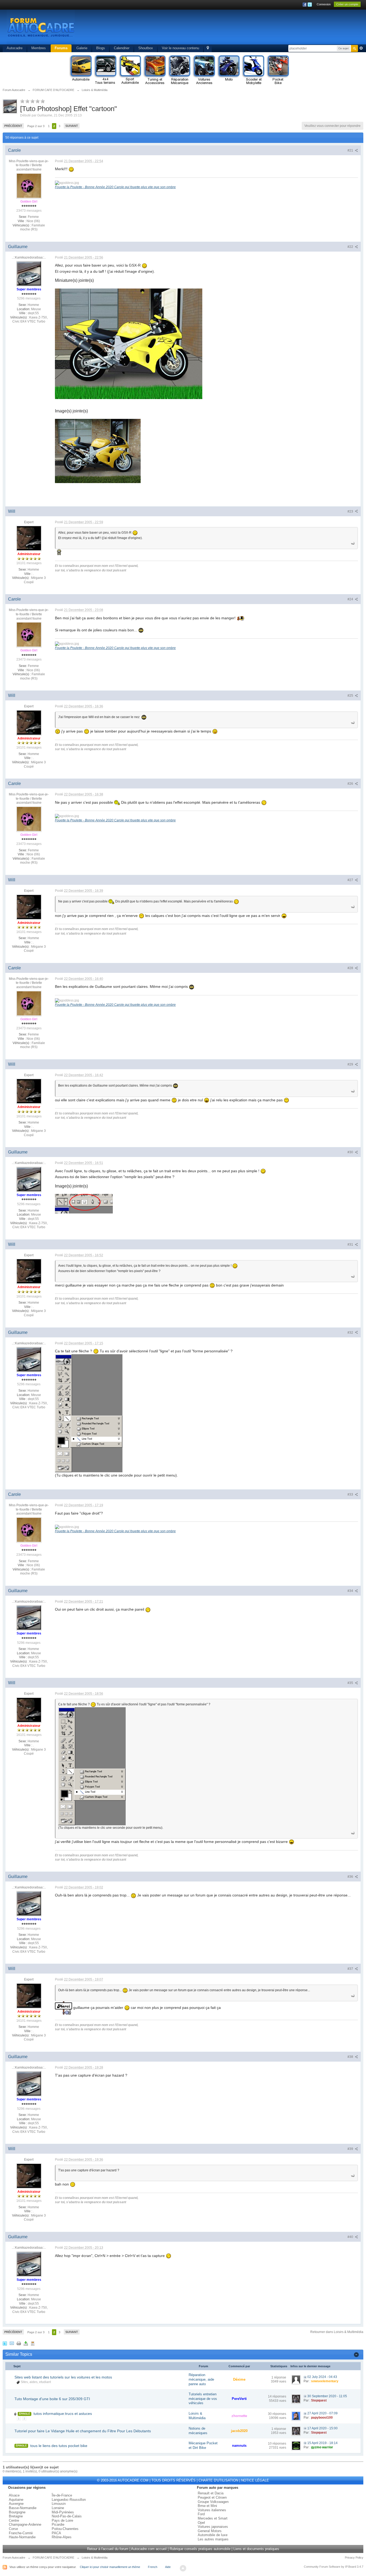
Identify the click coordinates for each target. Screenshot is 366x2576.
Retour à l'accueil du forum (108, 2549)
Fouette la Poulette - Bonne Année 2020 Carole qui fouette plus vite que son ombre (115, 187)
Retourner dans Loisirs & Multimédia (337, 2332)
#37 (351, 1969)
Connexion (324, 4)
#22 (351, 247)
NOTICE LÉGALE (255, 2480)
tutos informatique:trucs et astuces (63, 2414)
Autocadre (15, 48)
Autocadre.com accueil (149, 2549)
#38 (351, 2057)
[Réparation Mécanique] (179, 70)
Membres (39, 48)
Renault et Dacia (211, 2493)
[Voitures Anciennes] (204, 70)
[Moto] (229, 70)
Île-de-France (62, 2495)
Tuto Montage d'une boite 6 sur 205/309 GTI (52, 2399)
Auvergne (16, 2504)
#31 (351, 1245)
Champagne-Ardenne (25, 2524)
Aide (168, 2567)
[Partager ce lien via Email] (12, 2343)
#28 (351, 968)
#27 (351, 880)
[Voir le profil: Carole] (29, 185)
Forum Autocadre (14, 2558)
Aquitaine (16, 2500)
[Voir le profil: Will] (29, 538)
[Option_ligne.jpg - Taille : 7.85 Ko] (84, 1204)
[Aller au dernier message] (305, 2377)
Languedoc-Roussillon (69, 2500)
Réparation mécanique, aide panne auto (201, 2379)
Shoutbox (146, 48)
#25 (351, 696)
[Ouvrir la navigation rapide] (208, 48)
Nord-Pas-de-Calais (67, 2516)
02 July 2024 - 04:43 (322, 2377)
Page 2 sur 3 (36, 126)
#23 (351, 511)
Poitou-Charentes (65, 2529)
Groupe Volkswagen (213, 2502)
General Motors (210, 2531)
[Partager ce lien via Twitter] (5, 2343)
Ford (201, 2514)
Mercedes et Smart (213, 2518)
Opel (201, 2523)
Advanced (361, 48)
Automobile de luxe (213, 2535)
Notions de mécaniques (198, 2431)
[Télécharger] (26, 2343)
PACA (56, 2533)
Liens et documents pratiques (256, 2549)
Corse (13, 2529)
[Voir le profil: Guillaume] (29, 273)
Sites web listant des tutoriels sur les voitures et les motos (63, 2377)
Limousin (59, 2504)
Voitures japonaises (213, 2527)
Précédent (13, 126)
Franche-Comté (21, 2533)
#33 (351, 1494)
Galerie (82, 48)
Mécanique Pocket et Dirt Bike (203, 2445)
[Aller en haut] (183, 2568)
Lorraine (58, 2508)
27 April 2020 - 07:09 (322, 2413)
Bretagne (16, 2516)
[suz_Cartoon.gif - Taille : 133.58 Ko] (129, 344)
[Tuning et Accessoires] (155, 70)
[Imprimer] (19, 2343)
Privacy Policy (354, 2558)
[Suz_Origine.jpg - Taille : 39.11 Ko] (98, 451)
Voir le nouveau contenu (180, 48)
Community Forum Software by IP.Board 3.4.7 (334, 2567)
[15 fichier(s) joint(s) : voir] (16, 2414)
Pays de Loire (62, 2520)
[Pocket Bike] (278, 70)
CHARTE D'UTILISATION (218, 2480)
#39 (351, 2149)
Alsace (14, 2495)
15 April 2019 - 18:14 (322, 2443)
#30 (351, 1152)
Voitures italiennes (212, 2510)
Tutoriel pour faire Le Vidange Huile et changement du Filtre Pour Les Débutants (83, 2431)
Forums (61, 48)
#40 (351, 2237)
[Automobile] (81, 70)
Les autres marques (213, 2539)
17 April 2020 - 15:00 (322, 2428)
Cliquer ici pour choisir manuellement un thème (110, 2567)
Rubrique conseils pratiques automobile (200, 2549)
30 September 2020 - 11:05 (327, 2396)
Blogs (101, 48)
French (153, 2567)
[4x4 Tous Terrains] (105, 70)
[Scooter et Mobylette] (253, 70)
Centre (14, 2520)
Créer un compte (347, 4)
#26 (351, 784)
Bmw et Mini (207, 2506)
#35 (351, 1683)
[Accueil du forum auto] (41, 27)
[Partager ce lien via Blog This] (33, 2343)
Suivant (72, 126)
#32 (351, 1333)
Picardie (58, 2524)
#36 (351, 1877)
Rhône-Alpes (62, 2537)
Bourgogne (17, 2512)
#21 (351, 150)
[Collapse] (356, 2354)
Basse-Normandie (23, 2508)
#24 (351, 599)
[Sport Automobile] (130, 70)
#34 (351, 1591)
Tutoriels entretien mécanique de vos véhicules (203, 2399)
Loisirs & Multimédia (197, 2416)
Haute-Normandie (22, 2537)
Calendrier (122, 48)
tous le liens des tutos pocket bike (59, 2446)
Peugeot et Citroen (212, 2497)
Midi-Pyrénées (63, 2512)
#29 (351, 1064)
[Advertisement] (260, 28)
